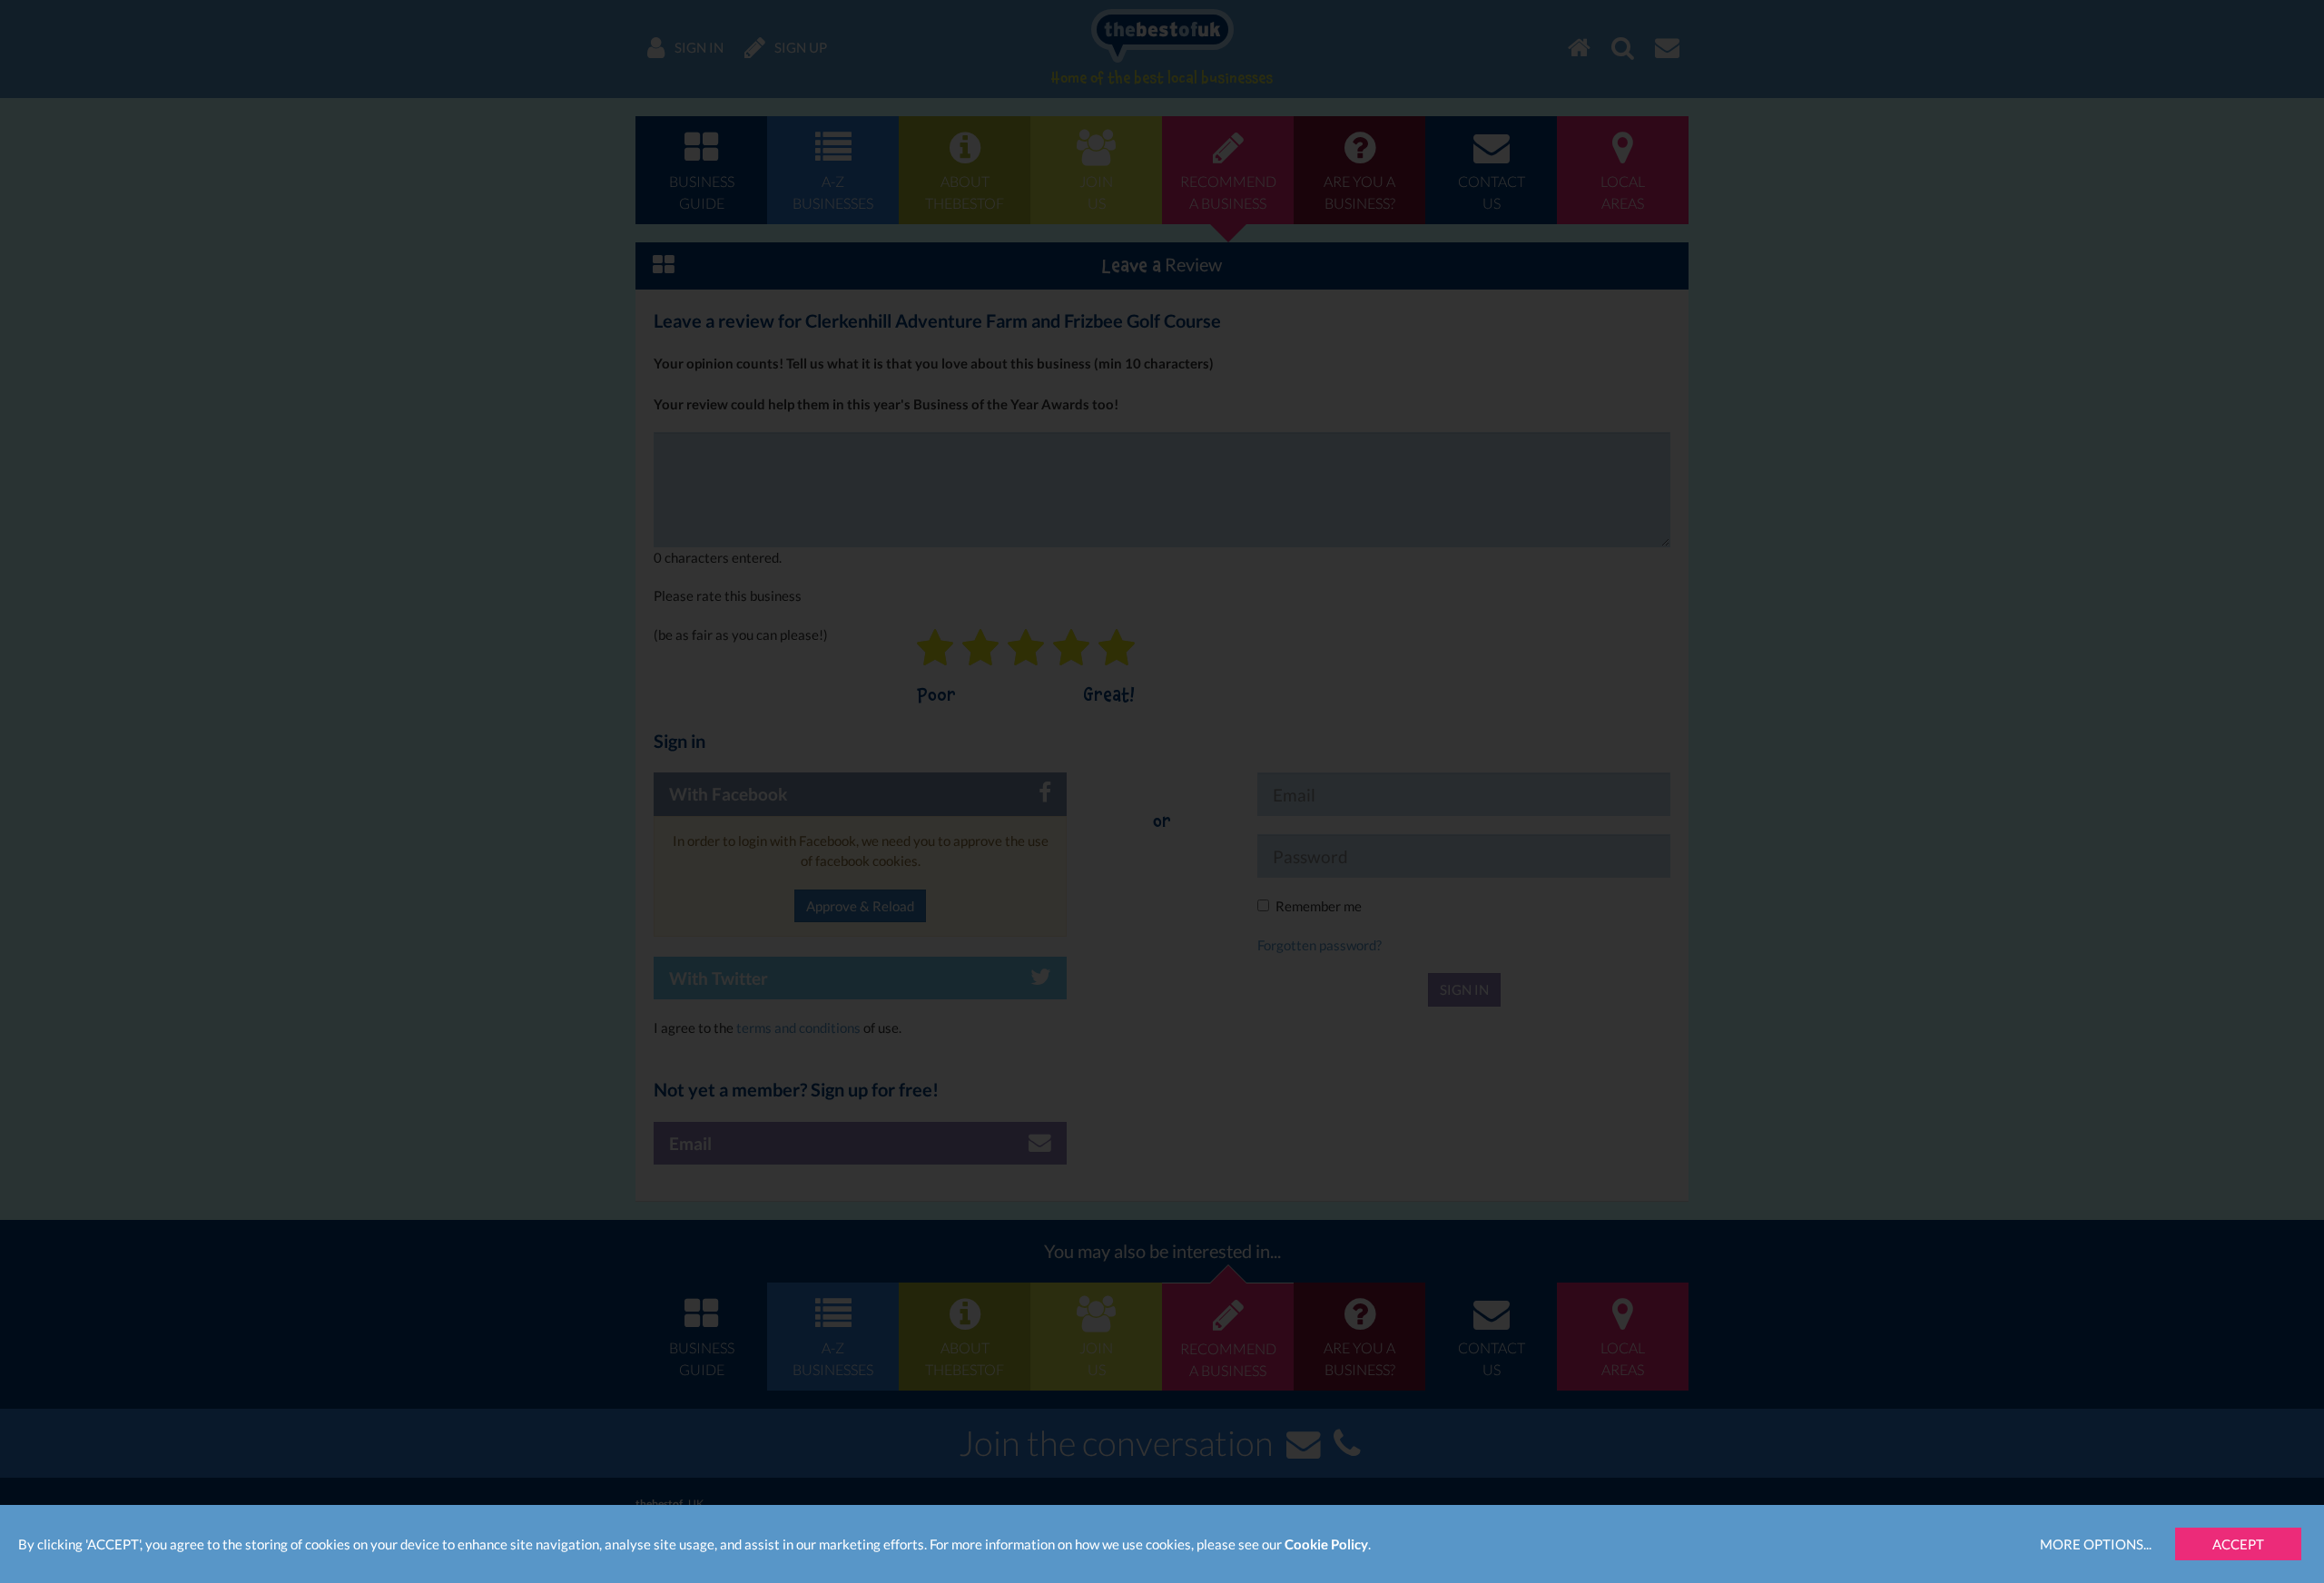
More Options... (2096, 1544)
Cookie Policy (1326, 1544)
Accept (2238, 1544)
